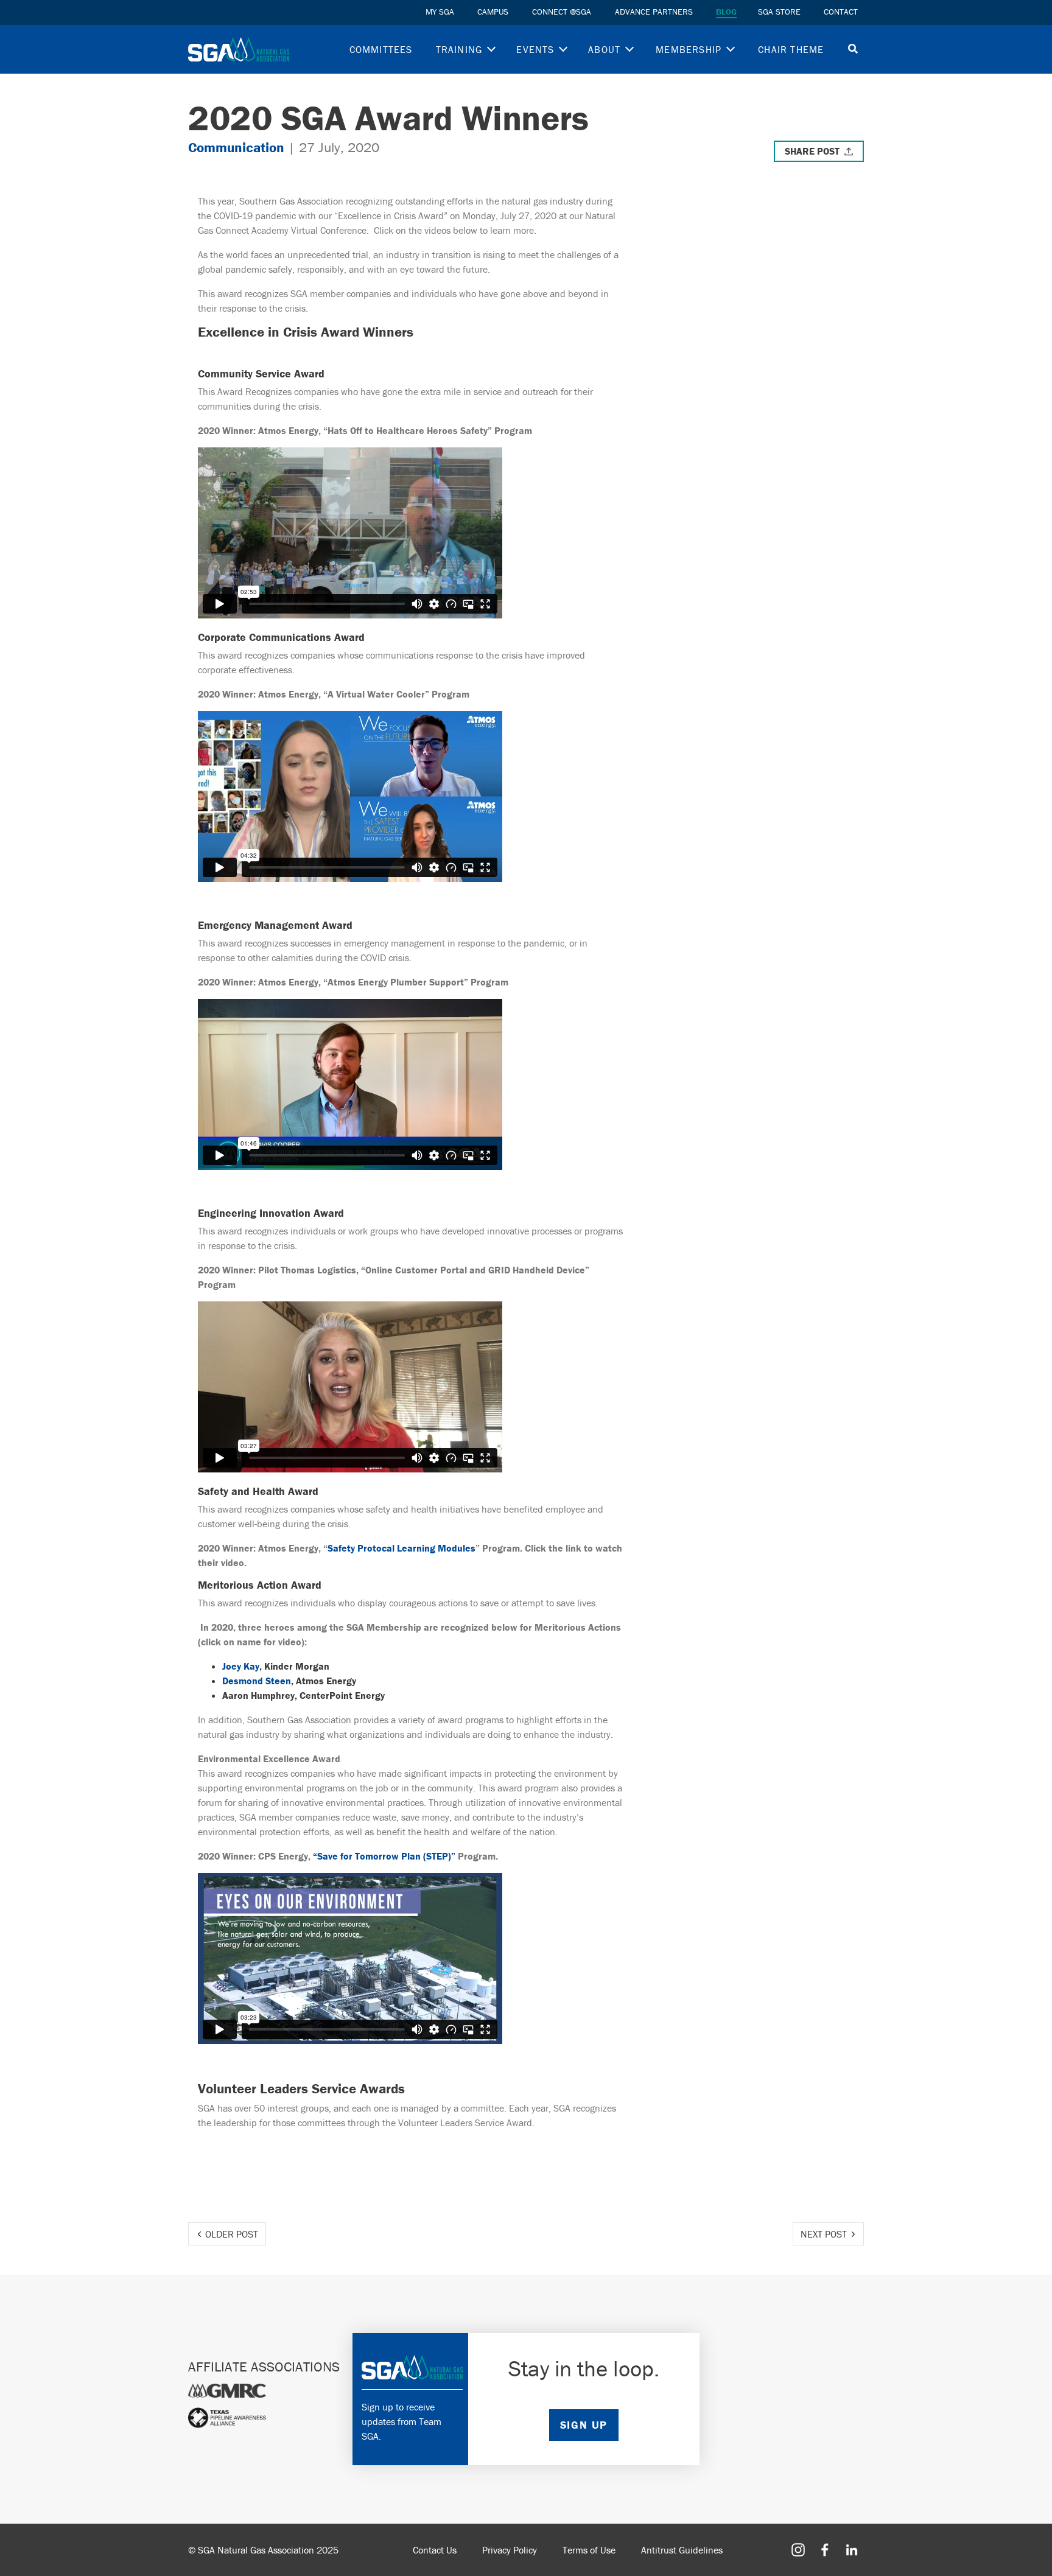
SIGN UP (584, 2425)
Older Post (232, 2234)
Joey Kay (241, 1666)
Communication (236, 147)
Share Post (812, 151)
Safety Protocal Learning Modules (402, 1548)
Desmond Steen (257, 1681)
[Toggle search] (853, 50)
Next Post (824, 2234)
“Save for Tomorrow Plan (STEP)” (384, 1856)
